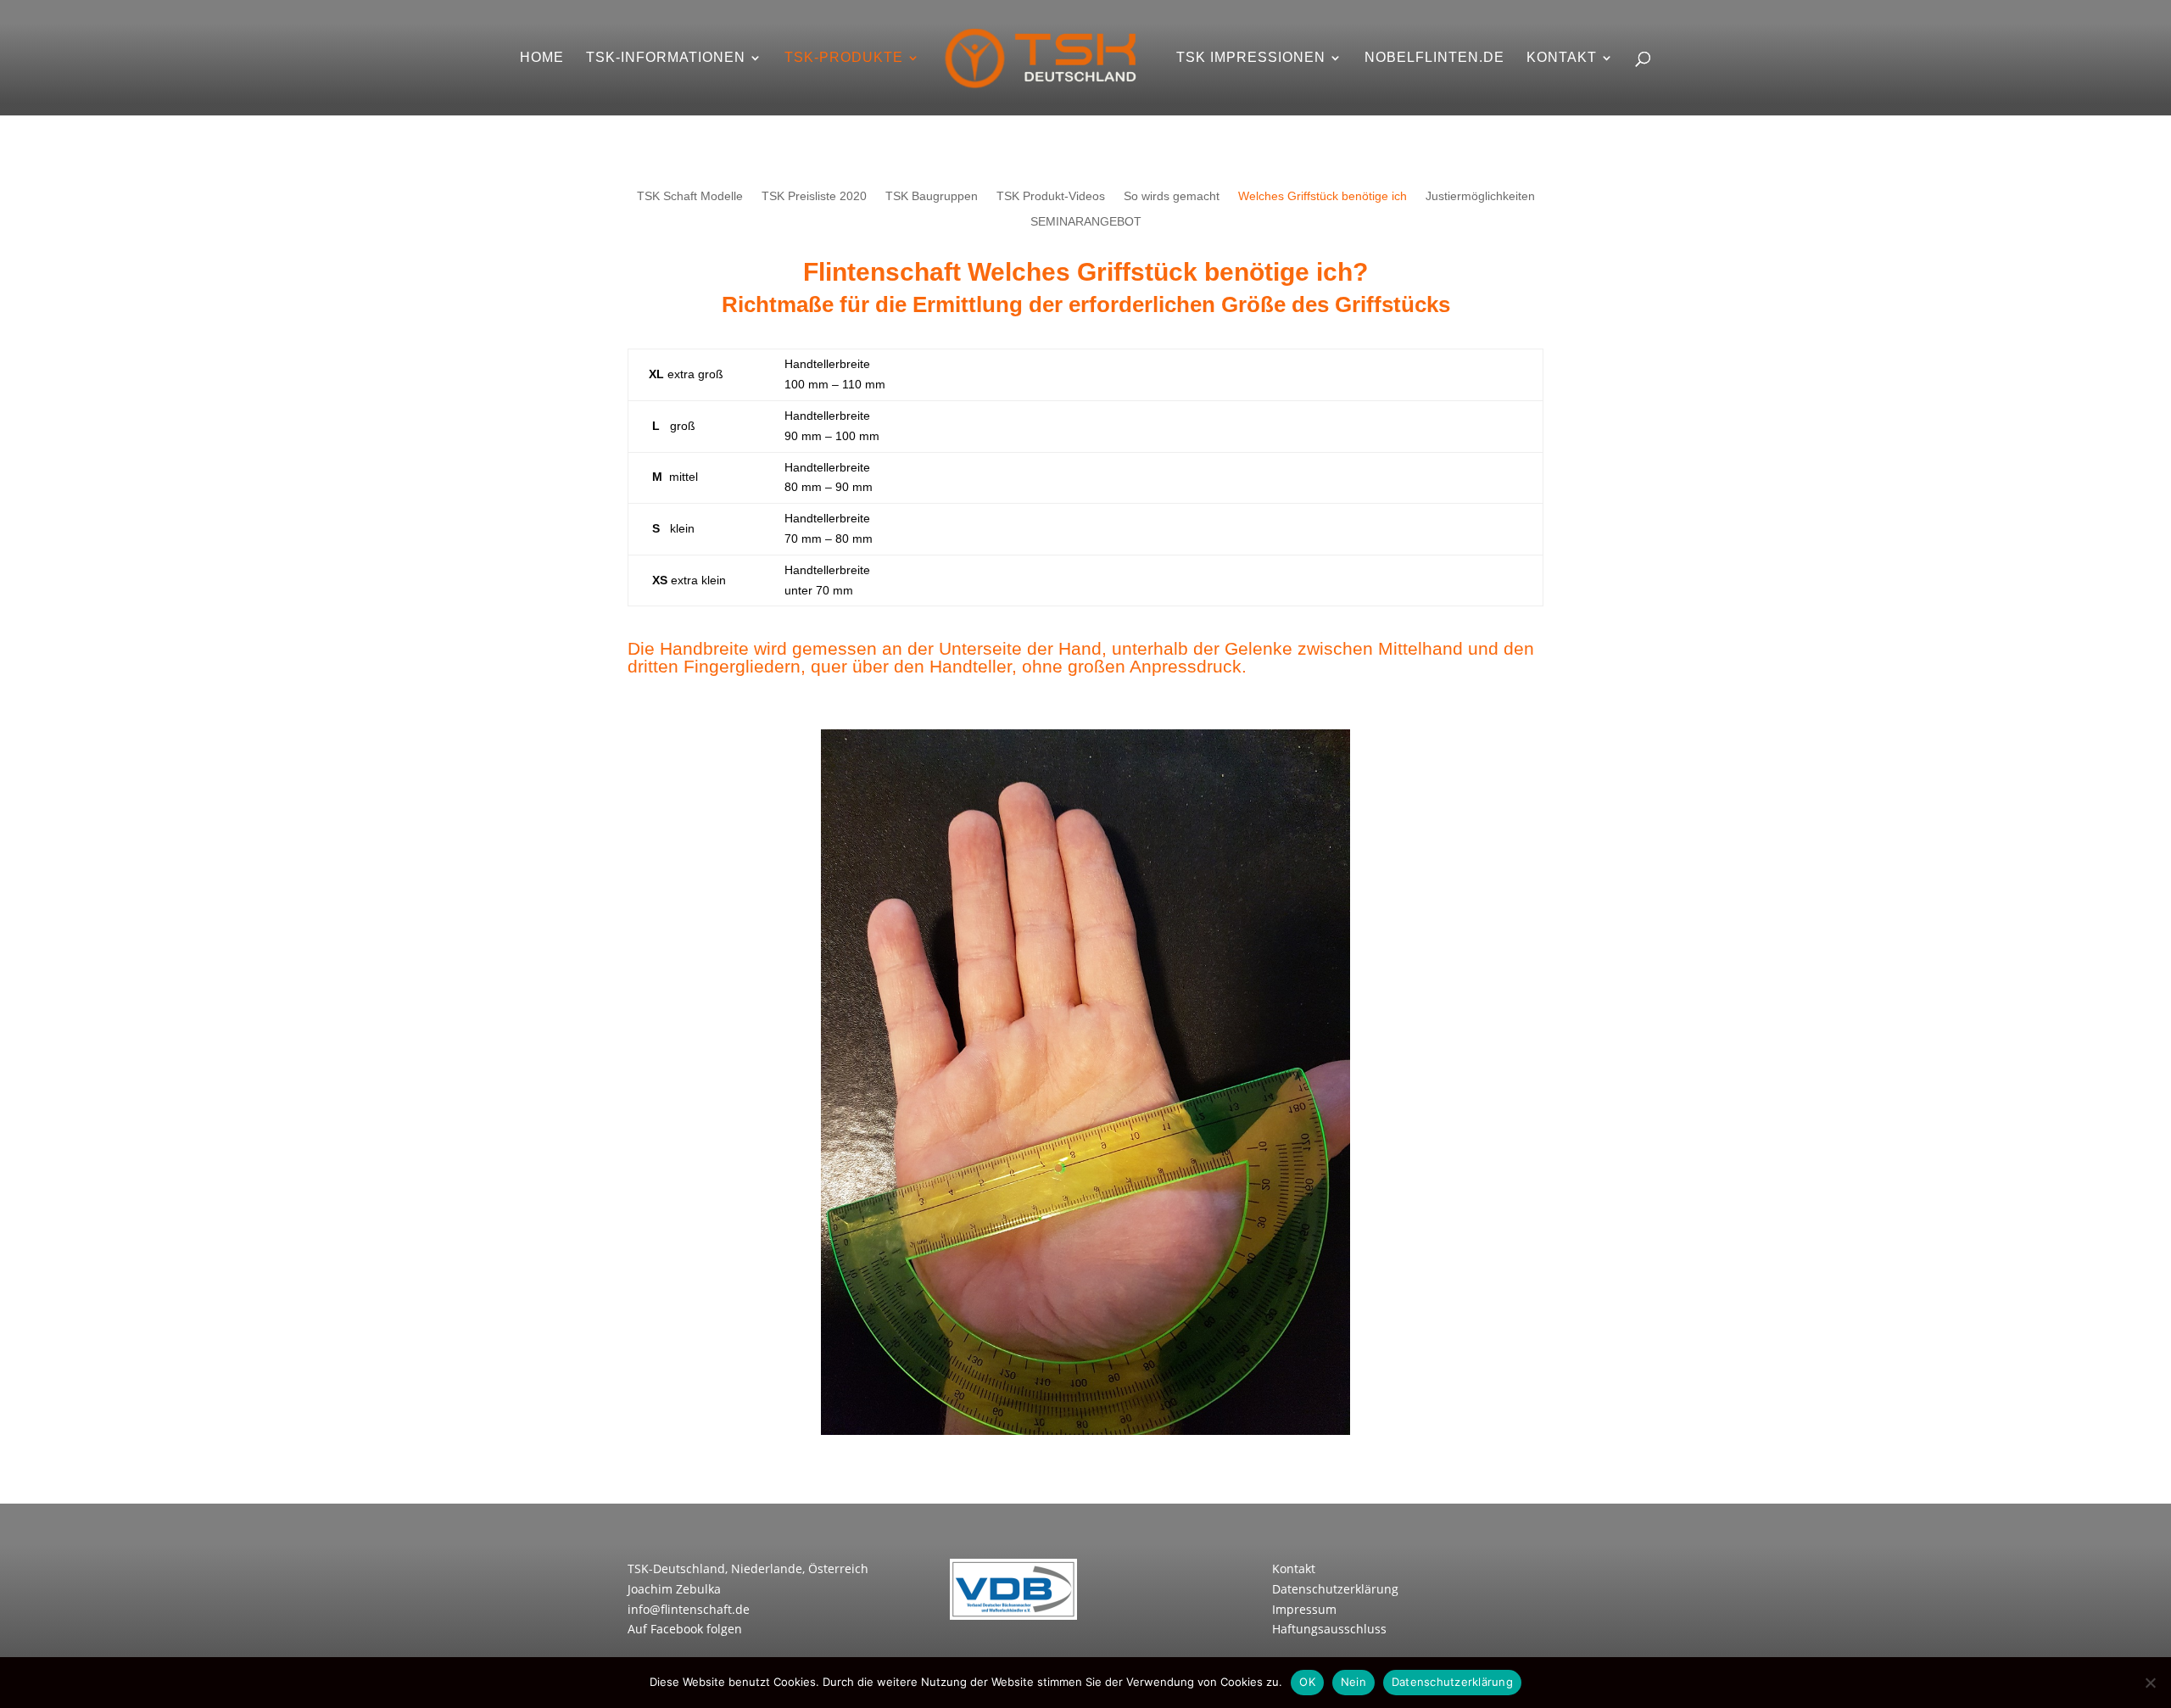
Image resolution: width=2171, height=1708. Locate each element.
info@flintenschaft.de (689, 1609)
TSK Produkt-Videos (1051, 196)
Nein (1353, 1682)
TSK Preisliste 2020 (814, 196)
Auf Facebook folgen (685, 1629)
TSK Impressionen (1251, 58)
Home (542, 58)
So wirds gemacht (1172, 196)
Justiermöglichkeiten (1480, 196)
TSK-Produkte (844, 58)
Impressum (1304, 1609)
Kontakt (1562, 58)
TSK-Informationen (666, 58)
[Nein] (2150, 1683)
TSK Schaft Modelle (690, 196)
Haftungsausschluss (1329, 1629)
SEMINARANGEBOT (1086, 222)
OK (1307, 1682)
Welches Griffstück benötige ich (1323, 196)
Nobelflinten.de (1434, 58)
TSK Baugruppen (932, 196)
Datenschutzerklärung (1335, 1589)
